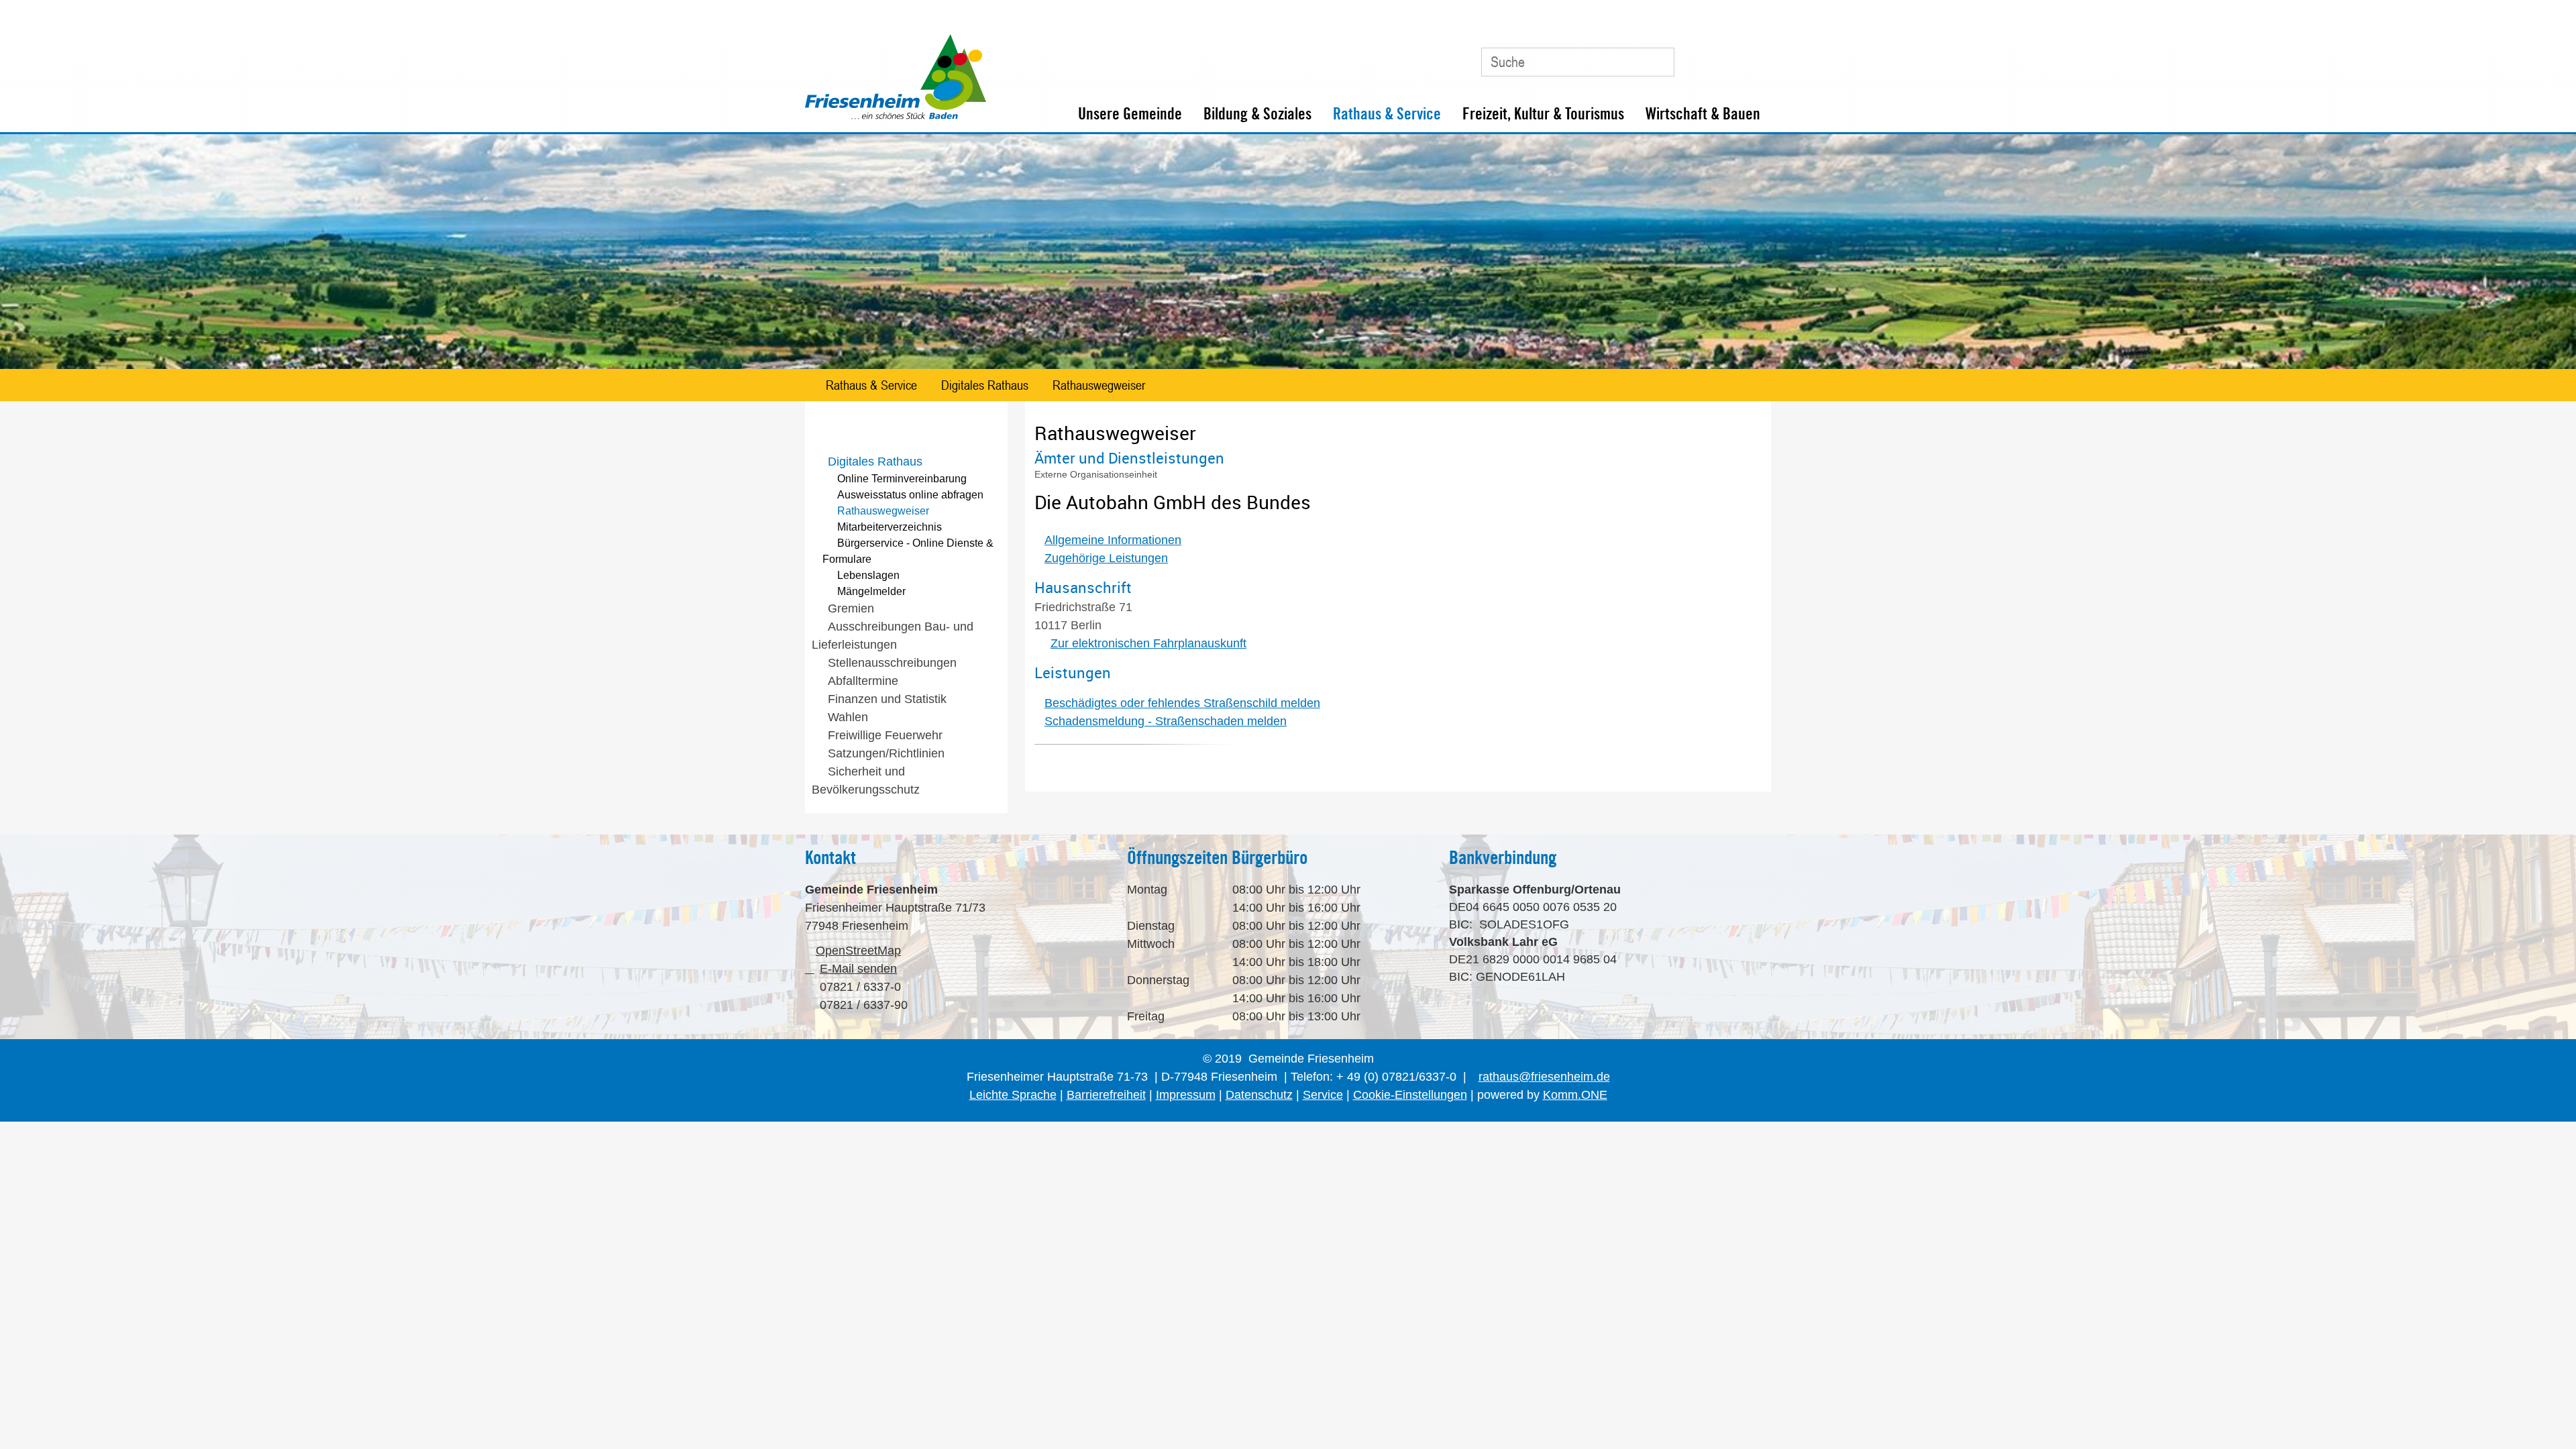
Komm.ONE (1575, 1095)
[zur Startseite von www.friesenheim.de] (896, 116)
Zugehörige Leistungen (1106, 558)
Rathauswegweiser (1099, 385)
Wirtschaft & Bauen (1703, 114)
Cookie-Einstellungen (1410, 1095)
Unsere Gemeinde (1130, 114)
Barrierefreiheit (1106, 1095)
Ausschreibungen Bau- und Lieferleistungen (893, 636)
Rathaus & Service (1387, 114)
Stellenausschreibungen (892, 663)
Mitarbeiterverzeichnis (890, 527)
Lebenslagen (868, 575)
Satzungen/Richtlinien (886, 753)
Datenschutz (1259, 1095)
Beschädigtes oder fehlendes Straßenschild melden (1182, 703)
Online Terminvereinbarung (902, 479)
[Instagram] (1754, 57)
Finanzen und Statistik (887, 699)
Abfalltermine (863, 681)
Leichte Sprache (1013, 1095)
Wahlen (848, 717)
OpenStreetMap (858, 951)
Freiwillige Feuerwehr (885, 735)
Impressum (1186, 1095)
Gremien (851, 608)
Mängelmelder (871, 591)
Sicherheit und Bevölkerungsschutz (866, 781)
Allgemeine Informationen (1113, 540)
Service (1323, 1095)
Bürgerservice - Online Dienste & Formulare (908, 551)
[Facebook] (1723, 57)
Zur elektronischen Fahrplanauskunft (1148, 643)
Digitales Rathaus (985, 385)
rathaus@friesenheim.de (1544, 1077)
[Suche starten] (1658, 62)
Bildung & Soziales (1257, 114)
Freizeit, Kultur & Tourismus (1543, 114)
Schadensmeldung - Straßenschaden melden (1166, 721)
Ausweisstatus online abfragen (910, 495)
